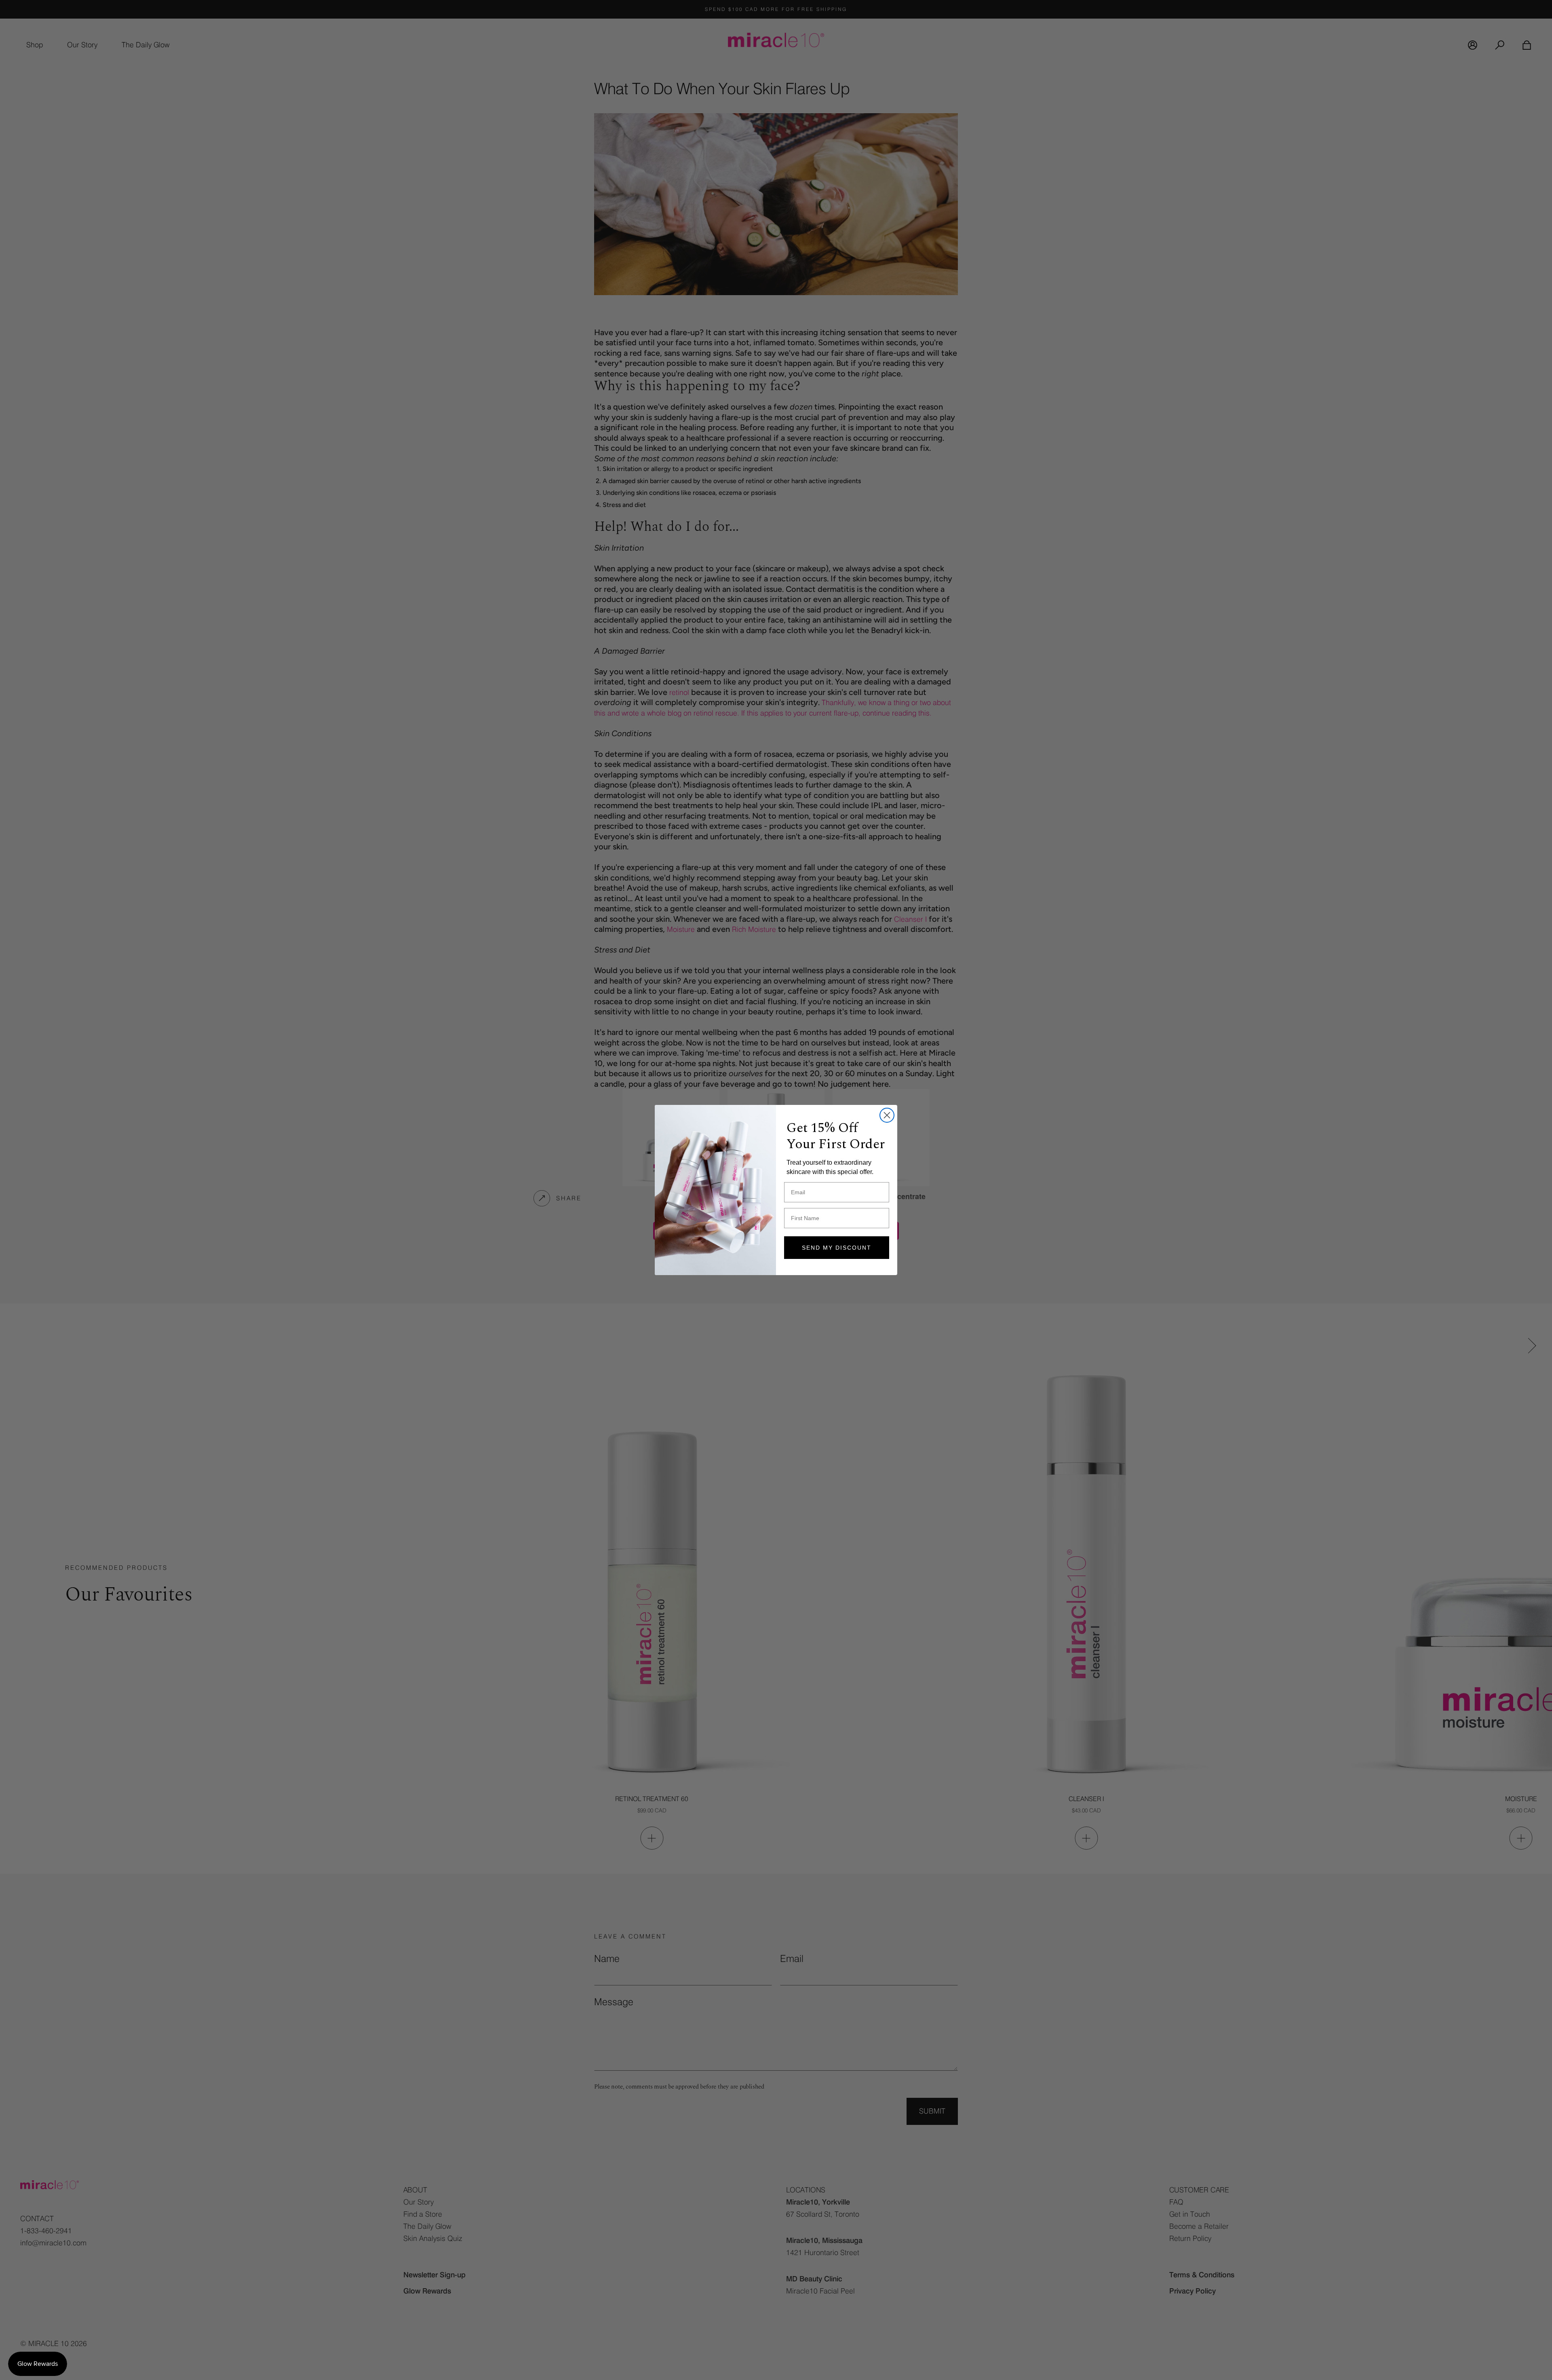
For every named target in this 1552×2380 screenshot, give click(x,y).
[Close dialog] (887, 1115)
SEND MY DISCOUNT (837, 1248)
